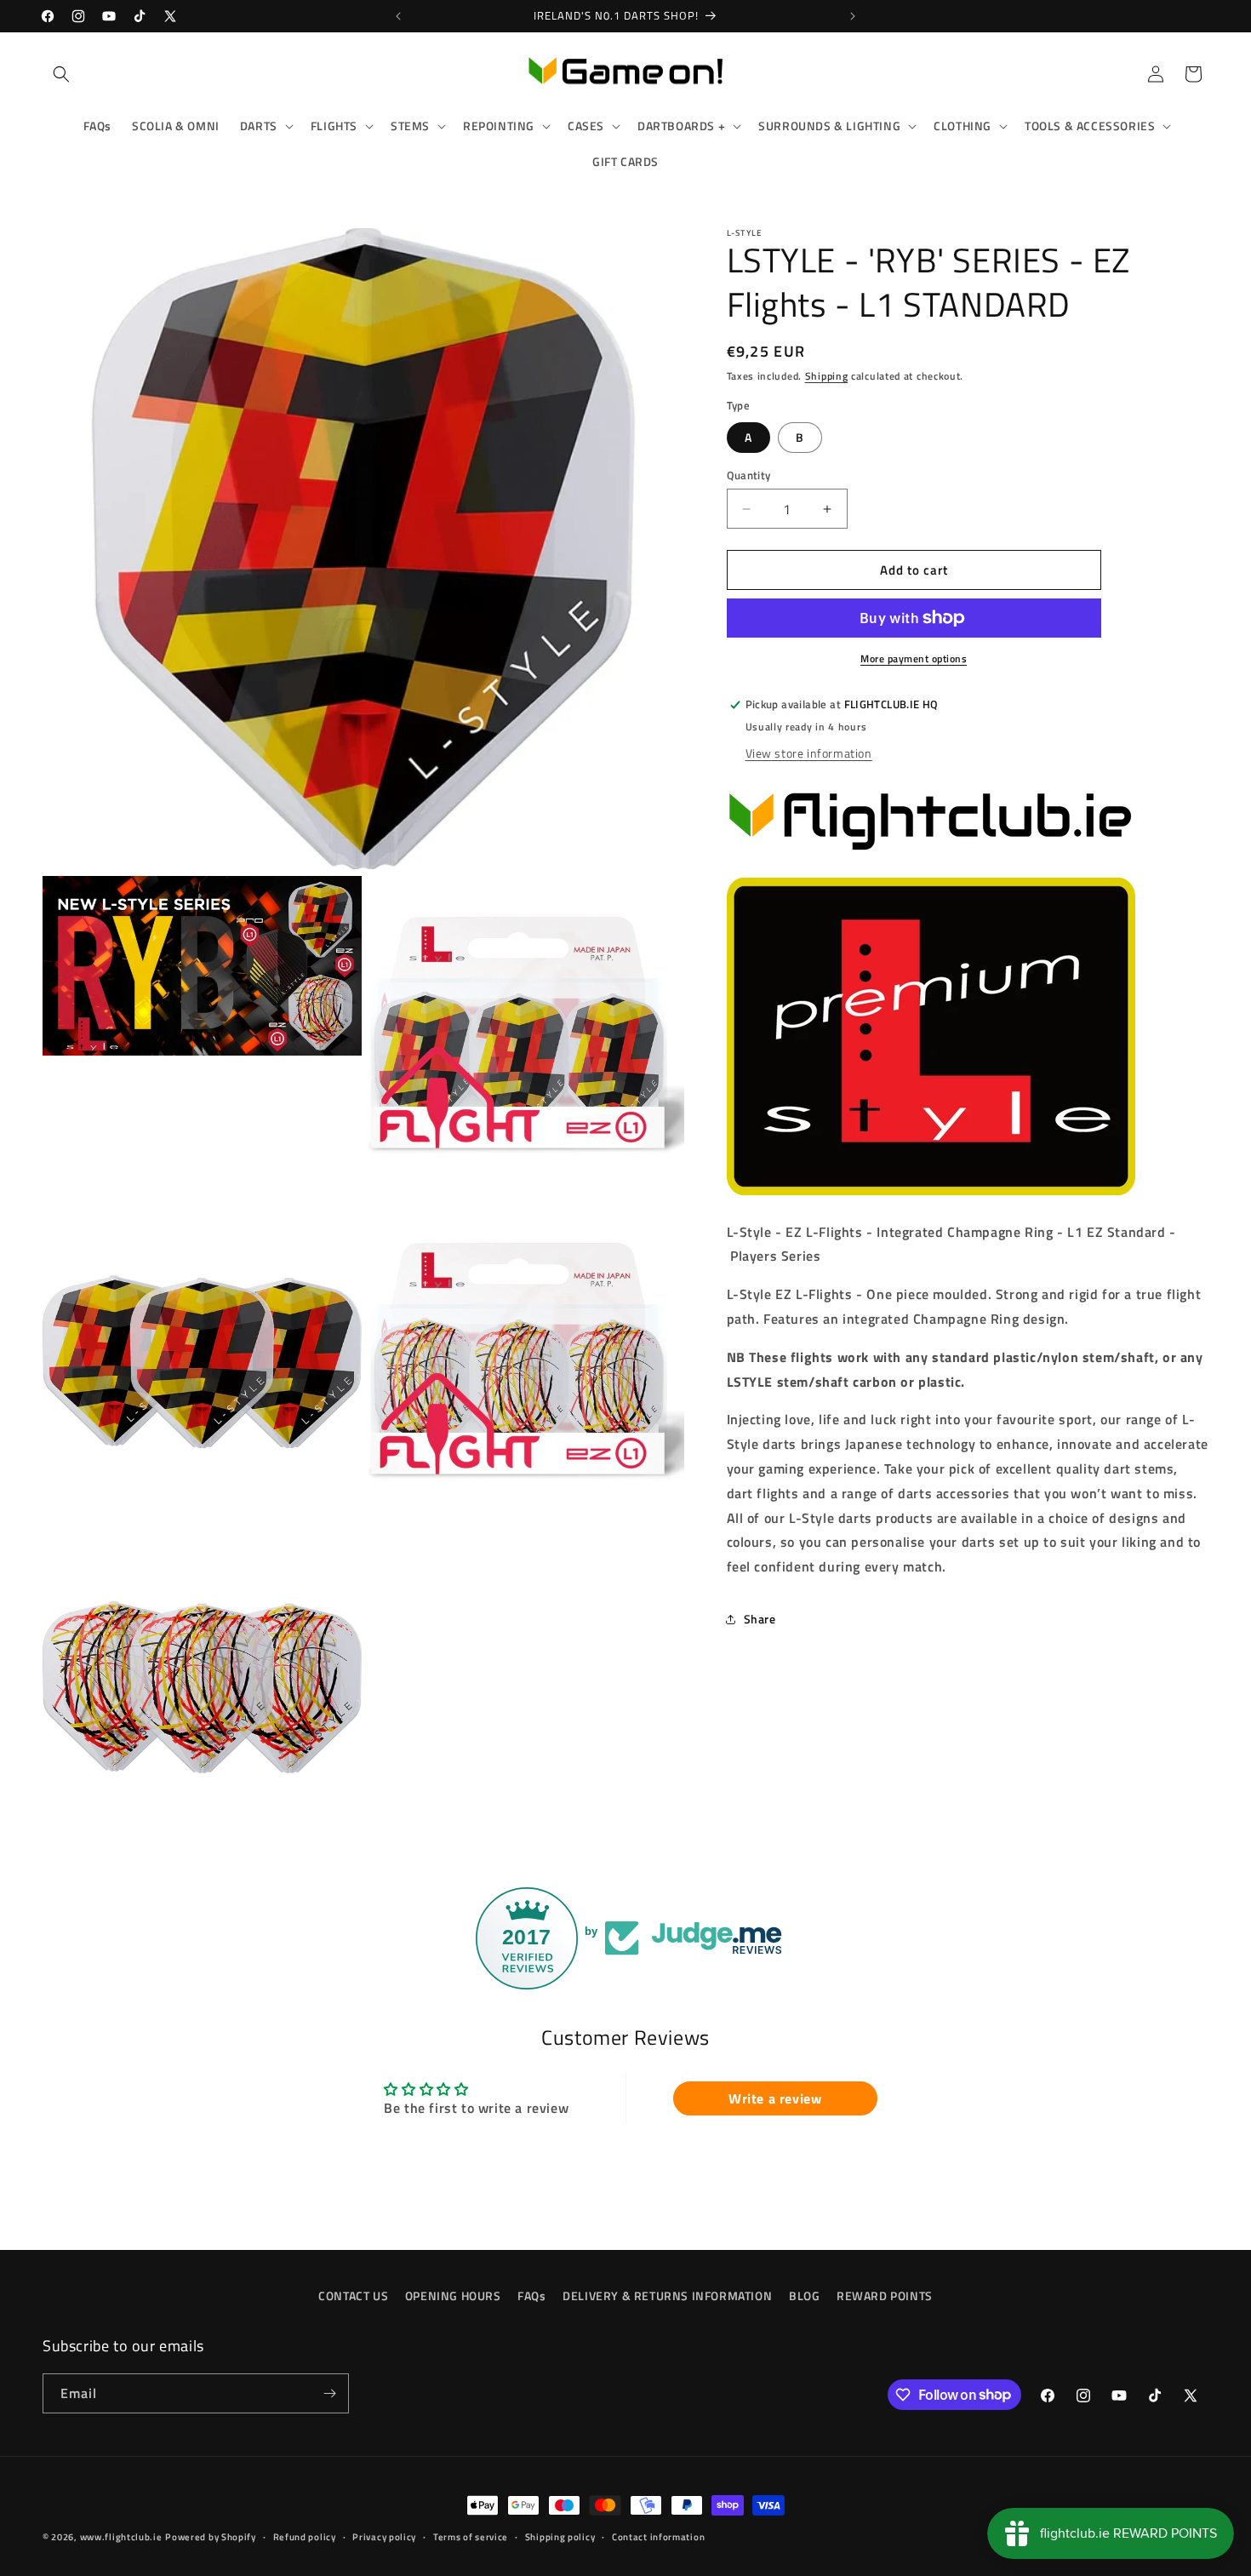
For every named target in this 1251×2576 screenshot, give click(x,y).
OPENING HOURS (453, 2296)
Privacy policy (384, 2536)
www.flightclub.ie (121, 2537)
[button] (61, 74)
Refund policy (305, 2536)
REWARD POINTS (885, 2296)
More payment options (914, 659)
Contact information (658, 2536)
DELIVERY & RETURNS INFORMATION (667, 2296)
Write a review (775, 2098)
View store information (809, 753)
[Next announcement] (853, 16)
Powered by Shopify (211, 2537)
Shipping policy (560, 2536)
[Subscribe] (329, 2393)
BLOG (804, 2296)
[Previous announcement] (398, 16)
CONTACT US (353, 2296)
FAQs (531, 2296)
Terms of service (471, 2536)
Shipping (827, 376)
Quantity (749, 475)
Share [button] (760, 1619)
